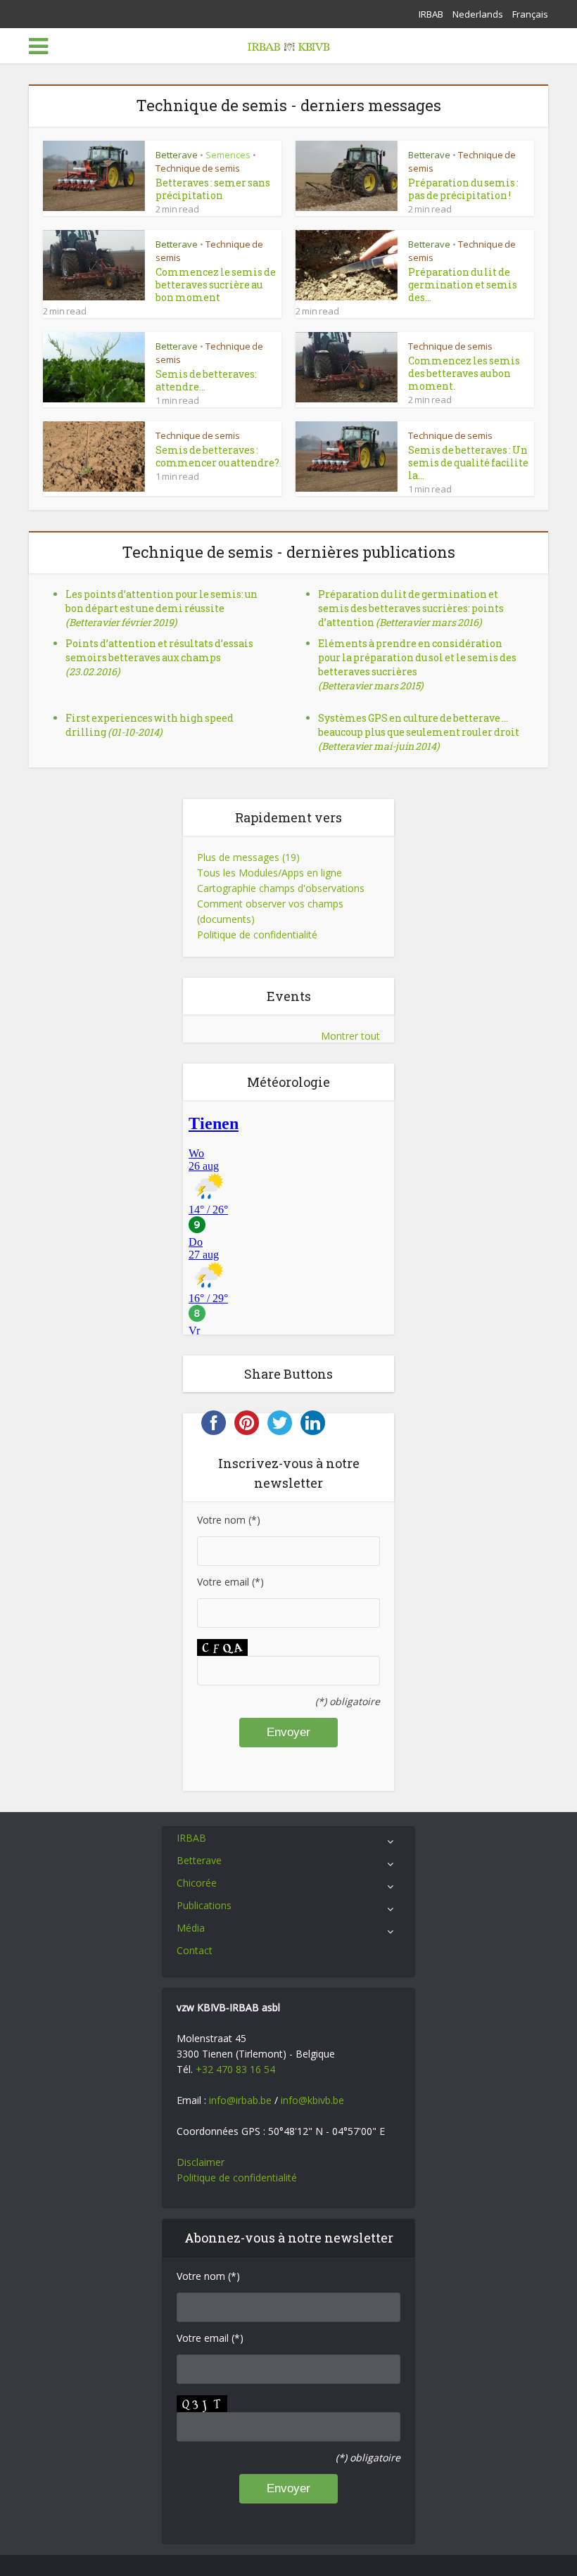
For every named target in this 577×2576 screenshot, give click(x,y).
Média (191, 1928)
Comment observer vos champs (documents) (270, 911)
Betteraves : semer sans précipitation (213, 189)
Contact (195, 1950)
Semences (228, 155)
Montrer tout (350, 1036)
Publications (204, 1905)
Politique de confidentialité (257, 935)
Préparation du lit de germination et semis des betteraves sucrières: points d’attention (411, 608)
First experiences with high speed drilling (150, 725)
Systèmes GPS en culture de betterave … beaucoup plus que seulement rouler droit (419, 732)
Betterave (177, 155)
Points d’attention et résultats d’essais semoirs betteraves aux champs (159, 657)
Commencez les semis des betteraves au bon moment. (464, 373)
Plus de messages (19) (248, 857)
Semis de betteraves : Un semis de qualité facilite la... (468, 463)
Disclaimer (201, 2162)
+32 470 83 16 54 (235, 2069)
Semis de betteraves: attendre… (206, 380)
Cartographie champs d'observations (281, 888)
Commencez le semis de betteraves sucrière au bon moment (216, 285)
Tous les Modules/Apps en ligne (270, 873)
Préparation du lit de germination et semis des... (463, 285)
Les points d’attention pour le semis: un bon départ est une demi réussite (161, 608)
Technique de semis (198, 168)
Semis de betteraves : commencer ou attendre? (217, 456)
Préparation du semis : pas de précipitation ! (463, 189)
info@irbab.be (240, 2100)
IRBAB (431, 14)
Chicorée (197, 1883)
